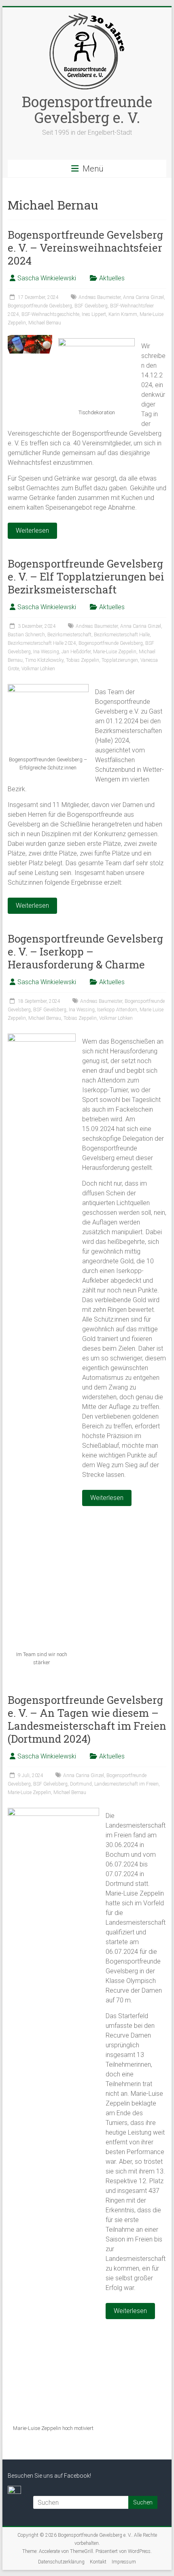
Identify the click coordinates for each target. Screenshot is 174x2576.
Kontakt (98, 2562)
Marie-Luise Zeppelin (115, 652)
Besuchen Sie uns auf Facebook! (49, 2476)
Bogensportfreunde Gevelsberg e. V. (87, 109)
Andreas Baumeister (100, 297)
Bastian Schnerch (26, 635)
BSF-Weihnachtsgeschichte (50, 314)
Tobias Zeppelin (83, 660)
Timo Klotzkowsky (44, 660)
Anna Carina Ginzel (143, 297)
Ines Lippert (94, 314)
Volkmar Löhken (38, 669)
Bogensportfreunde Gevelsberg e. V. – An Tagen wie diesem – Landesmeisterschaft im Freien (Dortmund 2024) (87, 1719)
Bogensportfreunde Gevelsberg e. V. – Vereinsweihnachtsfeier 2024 (85, 248)
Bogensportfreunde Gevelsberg (40, 306)
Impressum (124, 2562)
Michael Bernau (45, 323)
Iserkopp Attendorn (117, 1010)
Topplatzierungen (120, 660)
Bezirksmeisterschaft (69, 635)
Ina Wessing (46, 652)
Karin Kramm (123, 314)
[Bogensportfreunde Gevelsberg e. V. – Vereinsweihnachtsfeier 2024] (30, 339)
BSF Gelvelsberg (50, 1784)
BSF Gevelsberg (91, 306)
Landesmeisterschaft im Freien (126, 1784)
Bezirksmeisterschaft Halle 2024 (42, 643)
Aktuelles (112, 278)
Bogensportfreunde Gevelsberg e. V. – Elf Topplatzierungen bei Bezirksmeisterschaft (86, 576)
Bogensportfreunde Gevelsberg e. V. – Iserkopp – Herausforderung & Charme (85, 951)
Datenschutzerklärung (61, 2562)
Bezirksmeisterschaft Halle (122, 635)
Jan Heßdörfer (76, 652)
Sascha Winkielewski (47, 278)
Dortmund (81, 1784)
